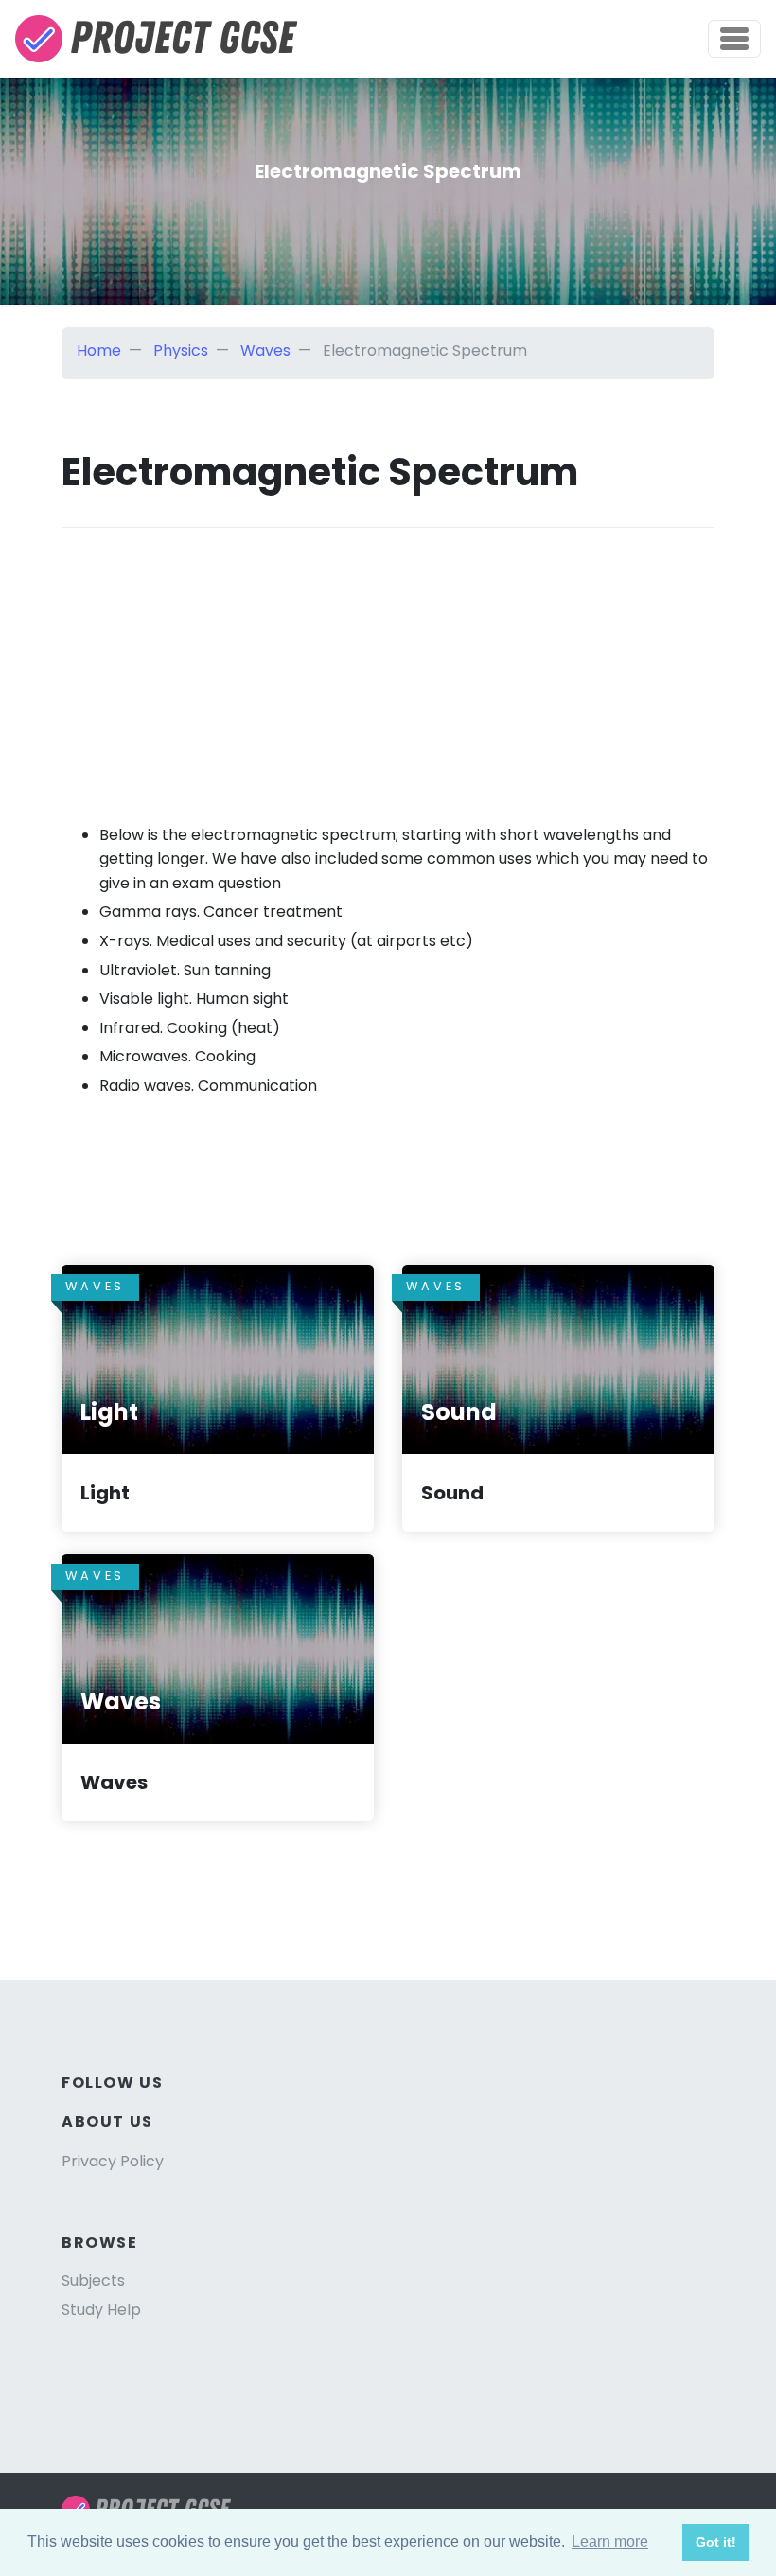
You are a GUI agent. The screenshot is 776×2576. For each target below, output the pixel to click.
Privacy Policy (113, 2161)
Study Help (101, 2310)
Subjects (93, 2280)
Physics (181, 350)
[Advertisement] (388, 660)
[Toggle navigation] (734, 39)
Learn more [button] (610, 2541)
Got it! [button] (716, 2542)
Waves (265, 350)
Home (99, 350)
